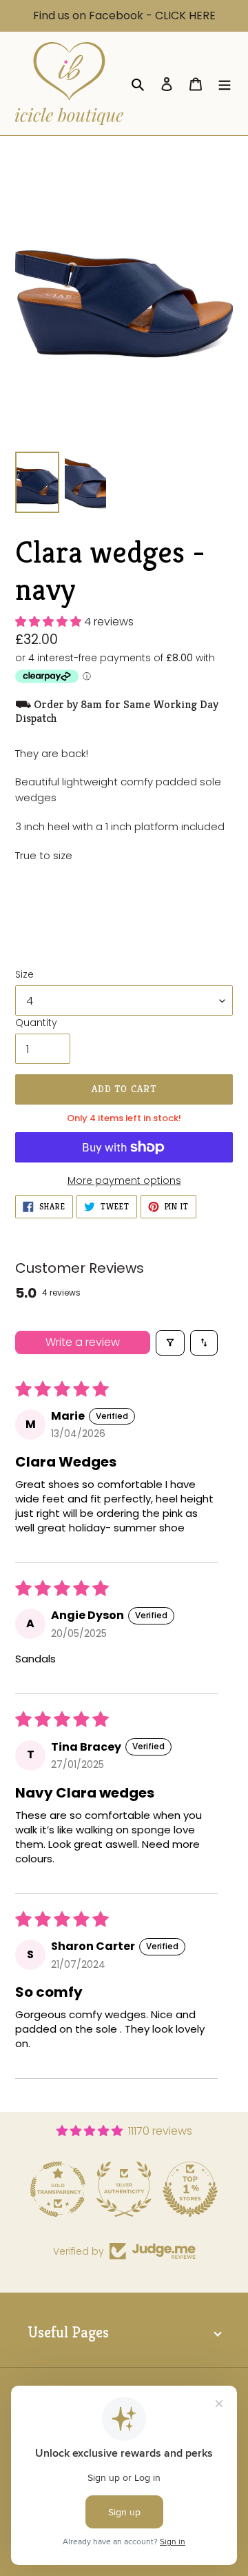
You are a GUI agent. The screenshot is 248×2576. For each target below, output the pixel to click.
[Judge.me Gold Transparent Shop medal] (58, 2189)
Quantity (36, 1023)
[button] (50, 622)
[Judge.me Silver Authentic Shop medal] (124, 2189)
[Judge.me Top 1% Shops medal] (190, 2189)
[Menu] (225, 83)
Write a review (83, 1342)
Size (24, 974)
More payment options (124, 1180)
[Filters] (170, 1342)
